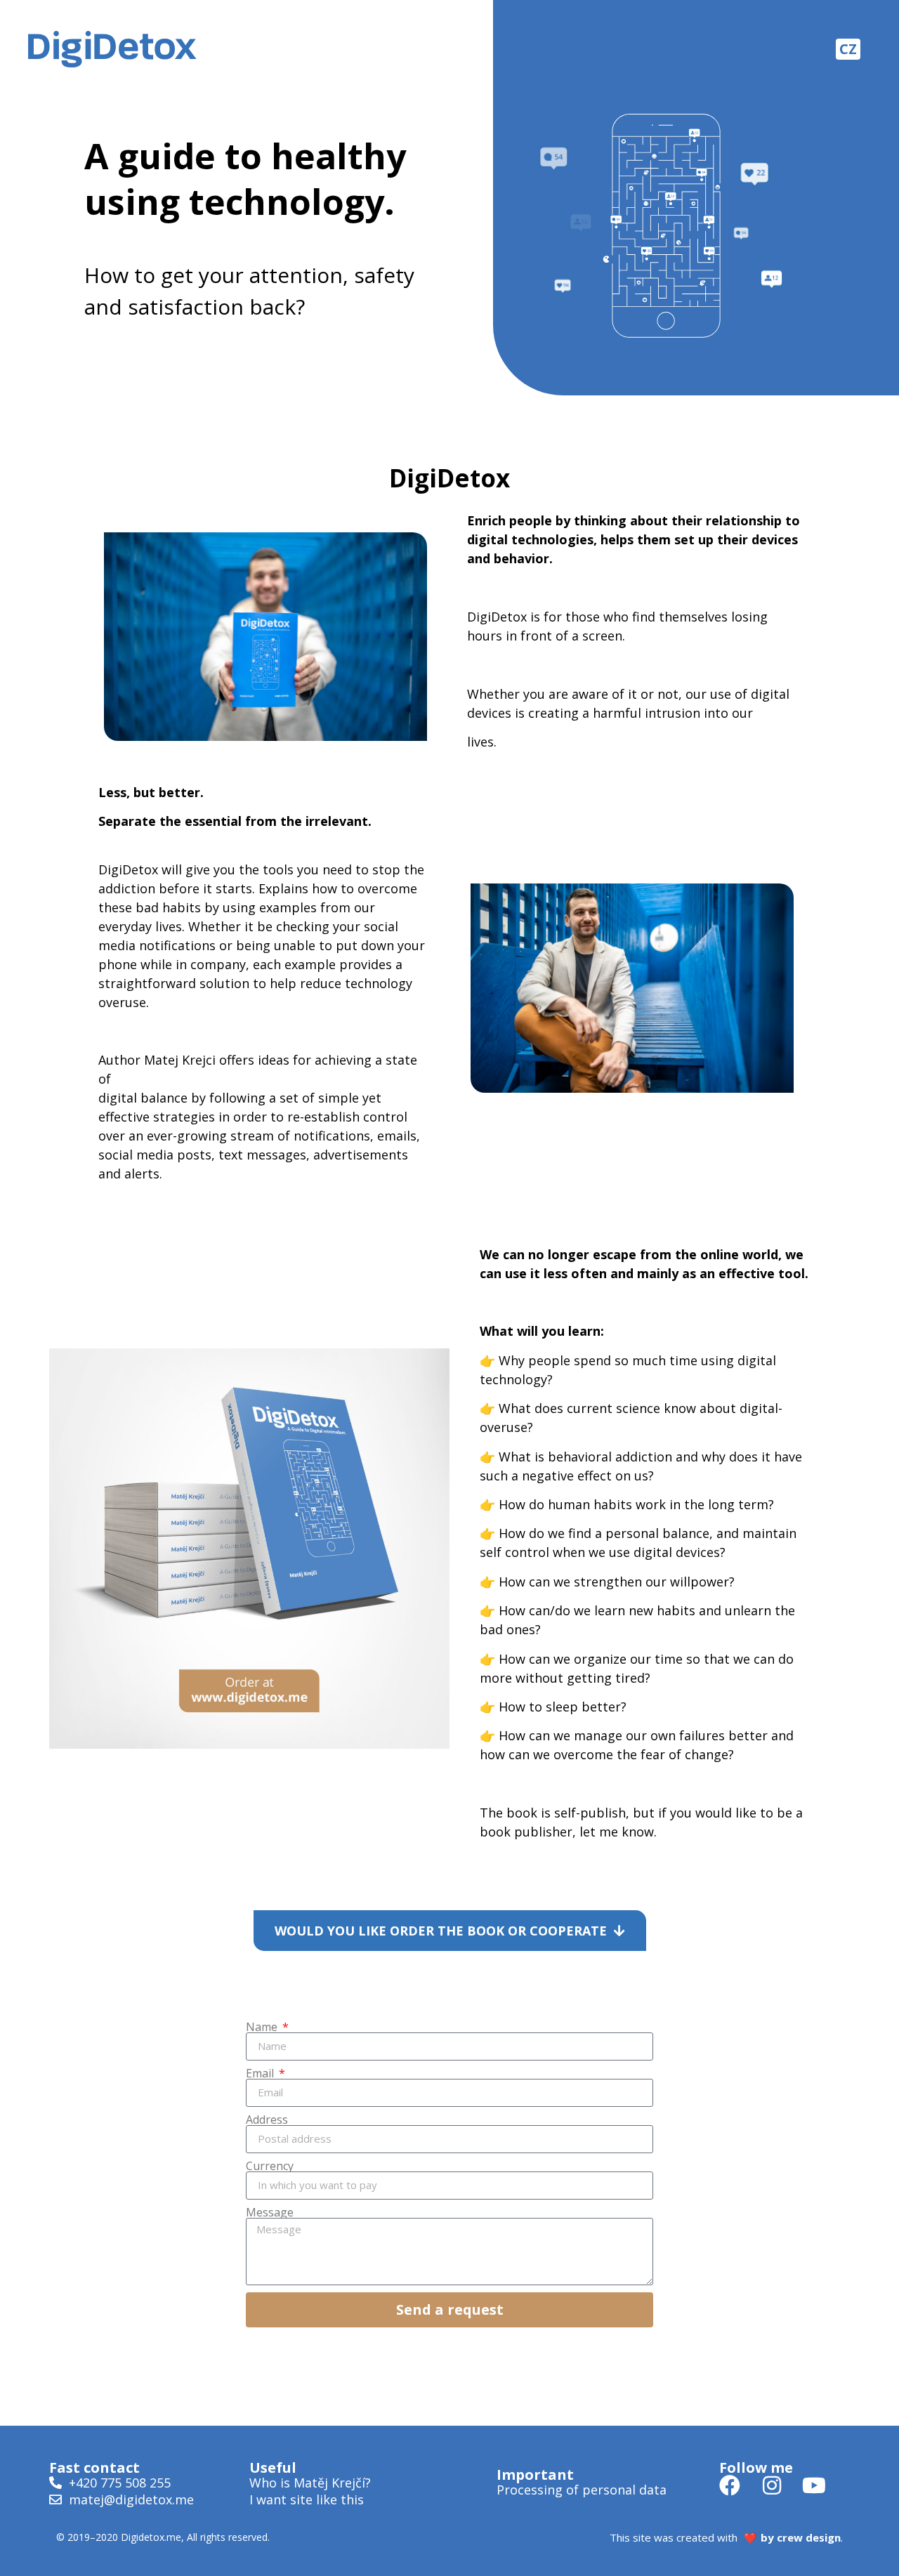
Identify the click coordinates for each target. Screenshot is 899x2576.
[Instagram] (772, 2485)
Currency (270, 2166)
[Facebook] (730, 2485)
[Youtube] (814, 2485)
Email (261, 2073)
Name (263, 2027)
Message (270, 2212)
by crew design (801, 2537)
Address (267, 2120)
